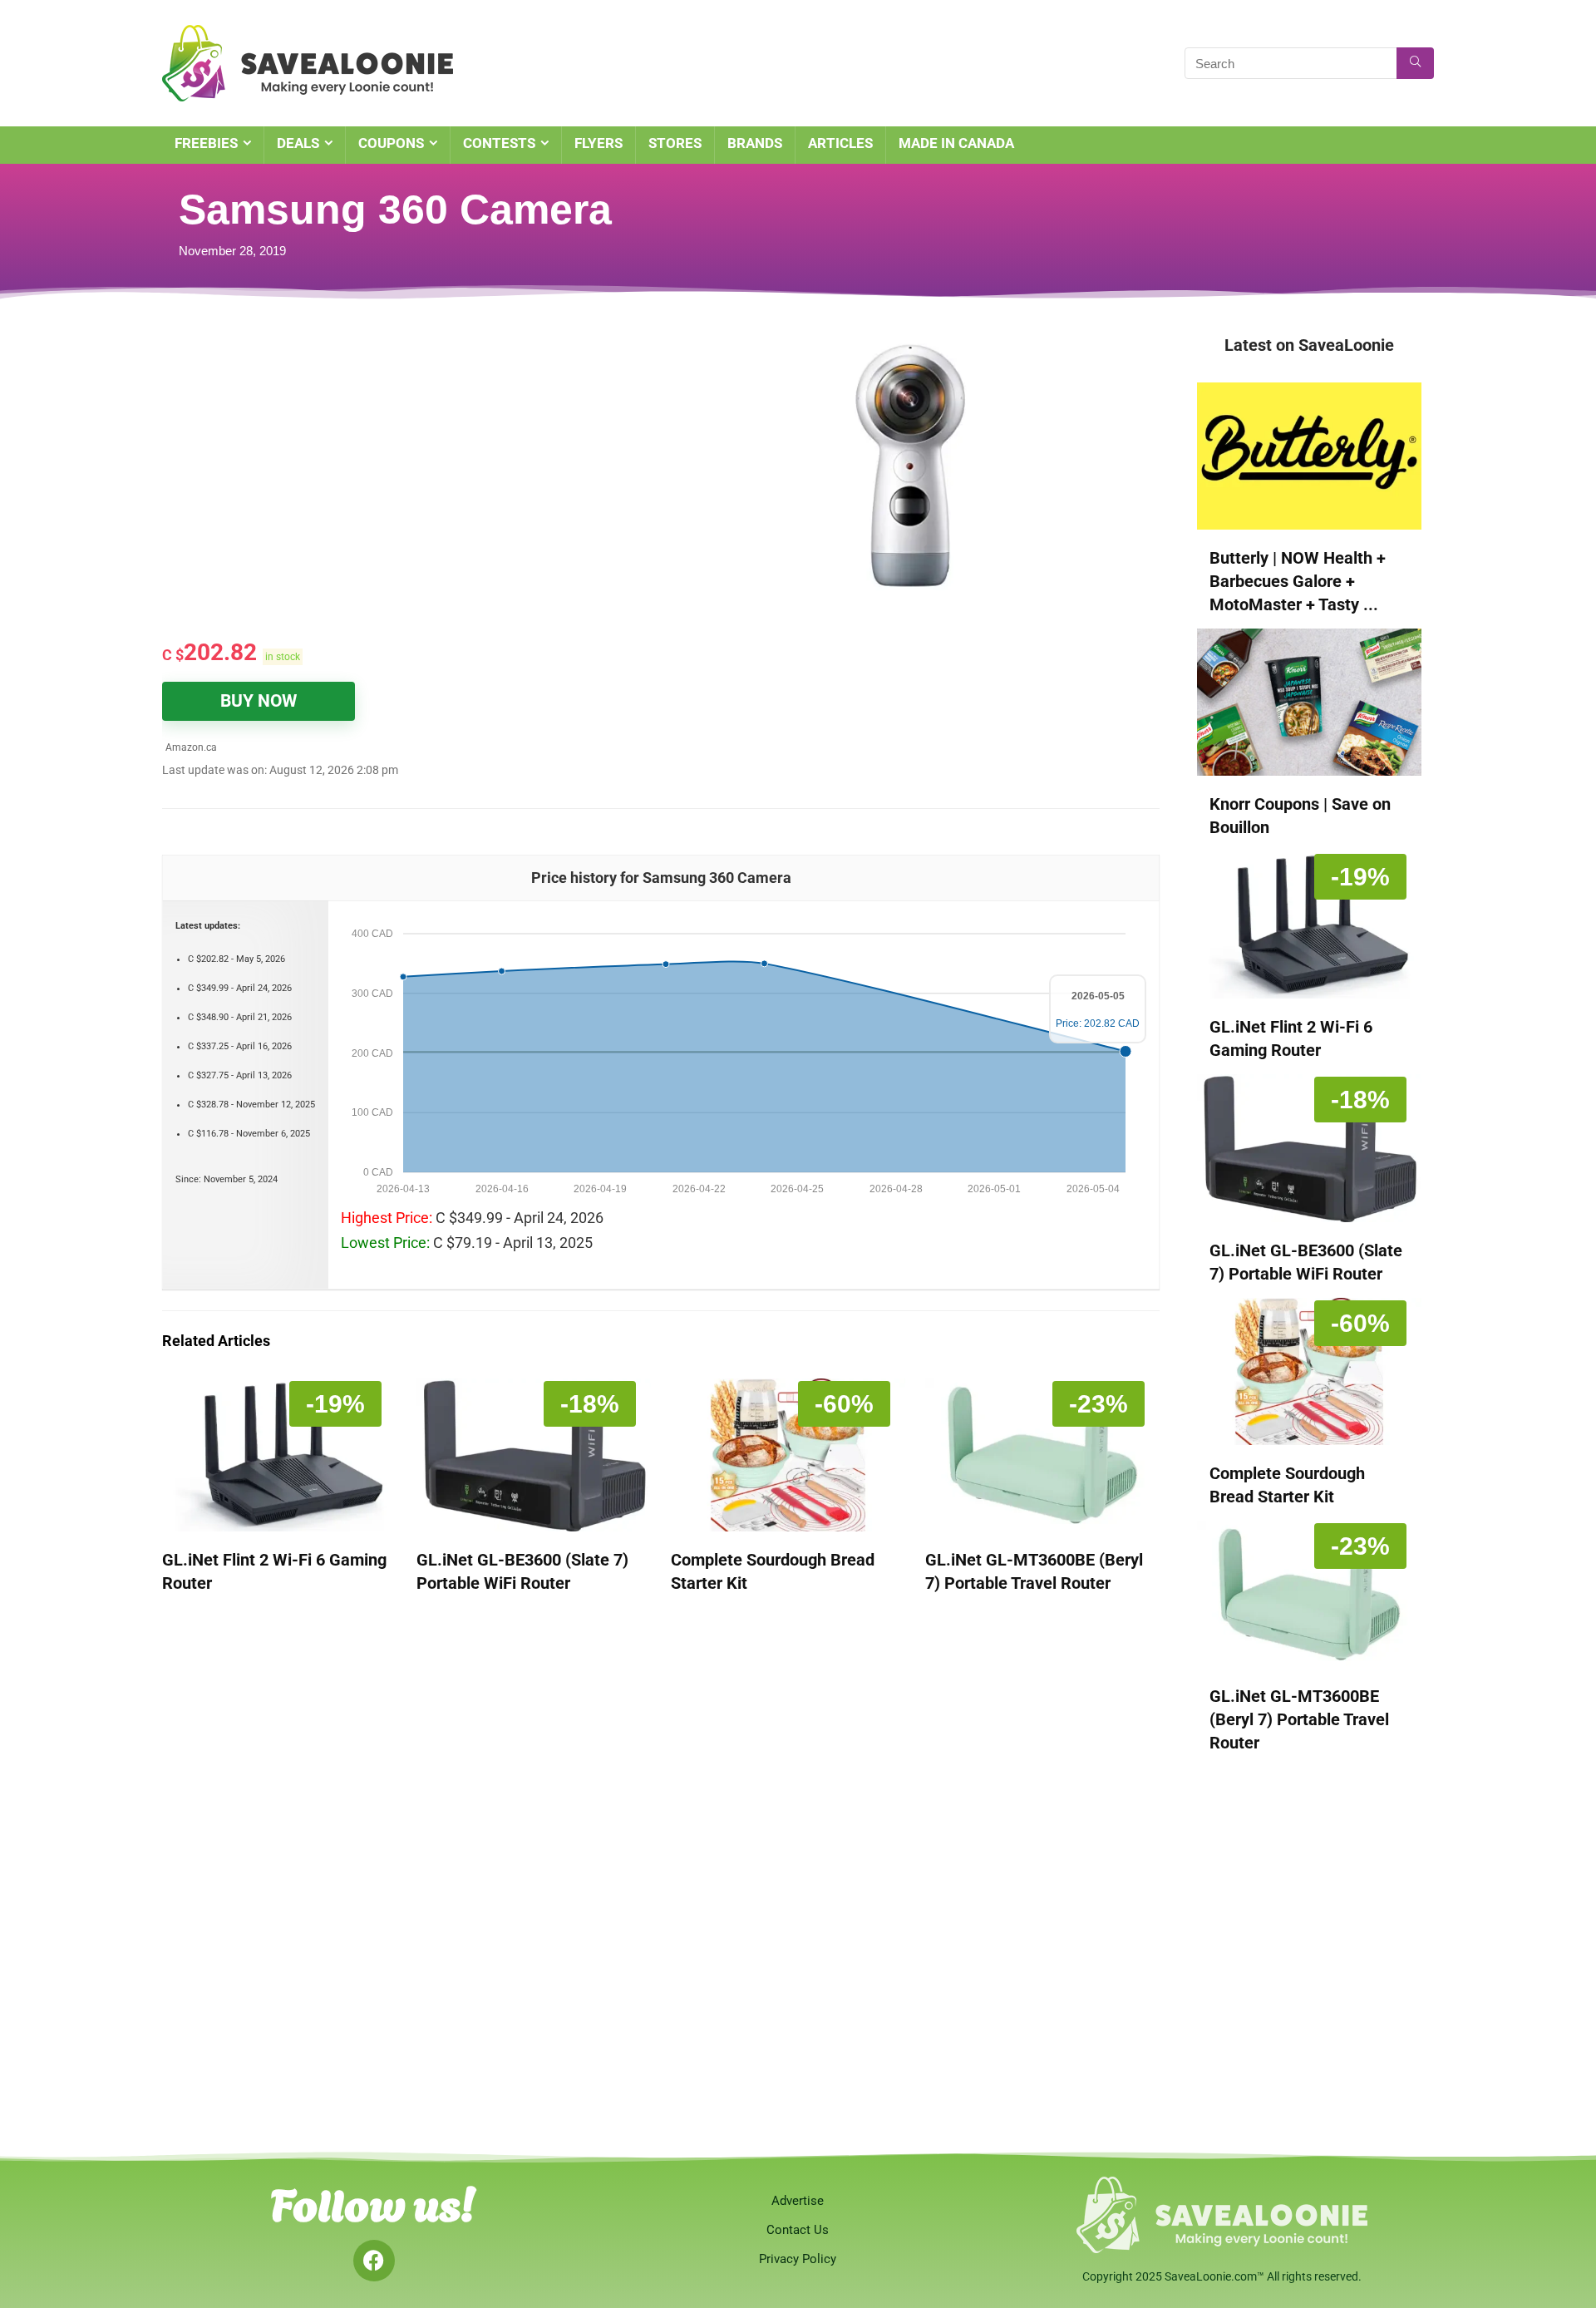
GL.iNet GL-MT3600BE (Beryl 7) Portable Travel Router (1299, 1719)
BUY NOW (259, 701)
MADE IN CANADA (956, 143)
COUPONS (391, 143)
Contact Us (798, 2230)
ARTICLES (840, 143)
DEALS (298, 143)
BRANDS (755, 143)
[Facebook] (374, 2261)
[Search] (1415, 63)
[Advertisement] (370, 457)
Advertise (798, 2201)
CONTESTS (499, 143)
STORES (675, 143)
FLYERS (598, 143)
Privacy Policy (798, 2259)
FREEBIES (206, 143)
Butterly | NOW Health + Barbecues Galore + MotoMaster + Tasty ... (1298, 581)
